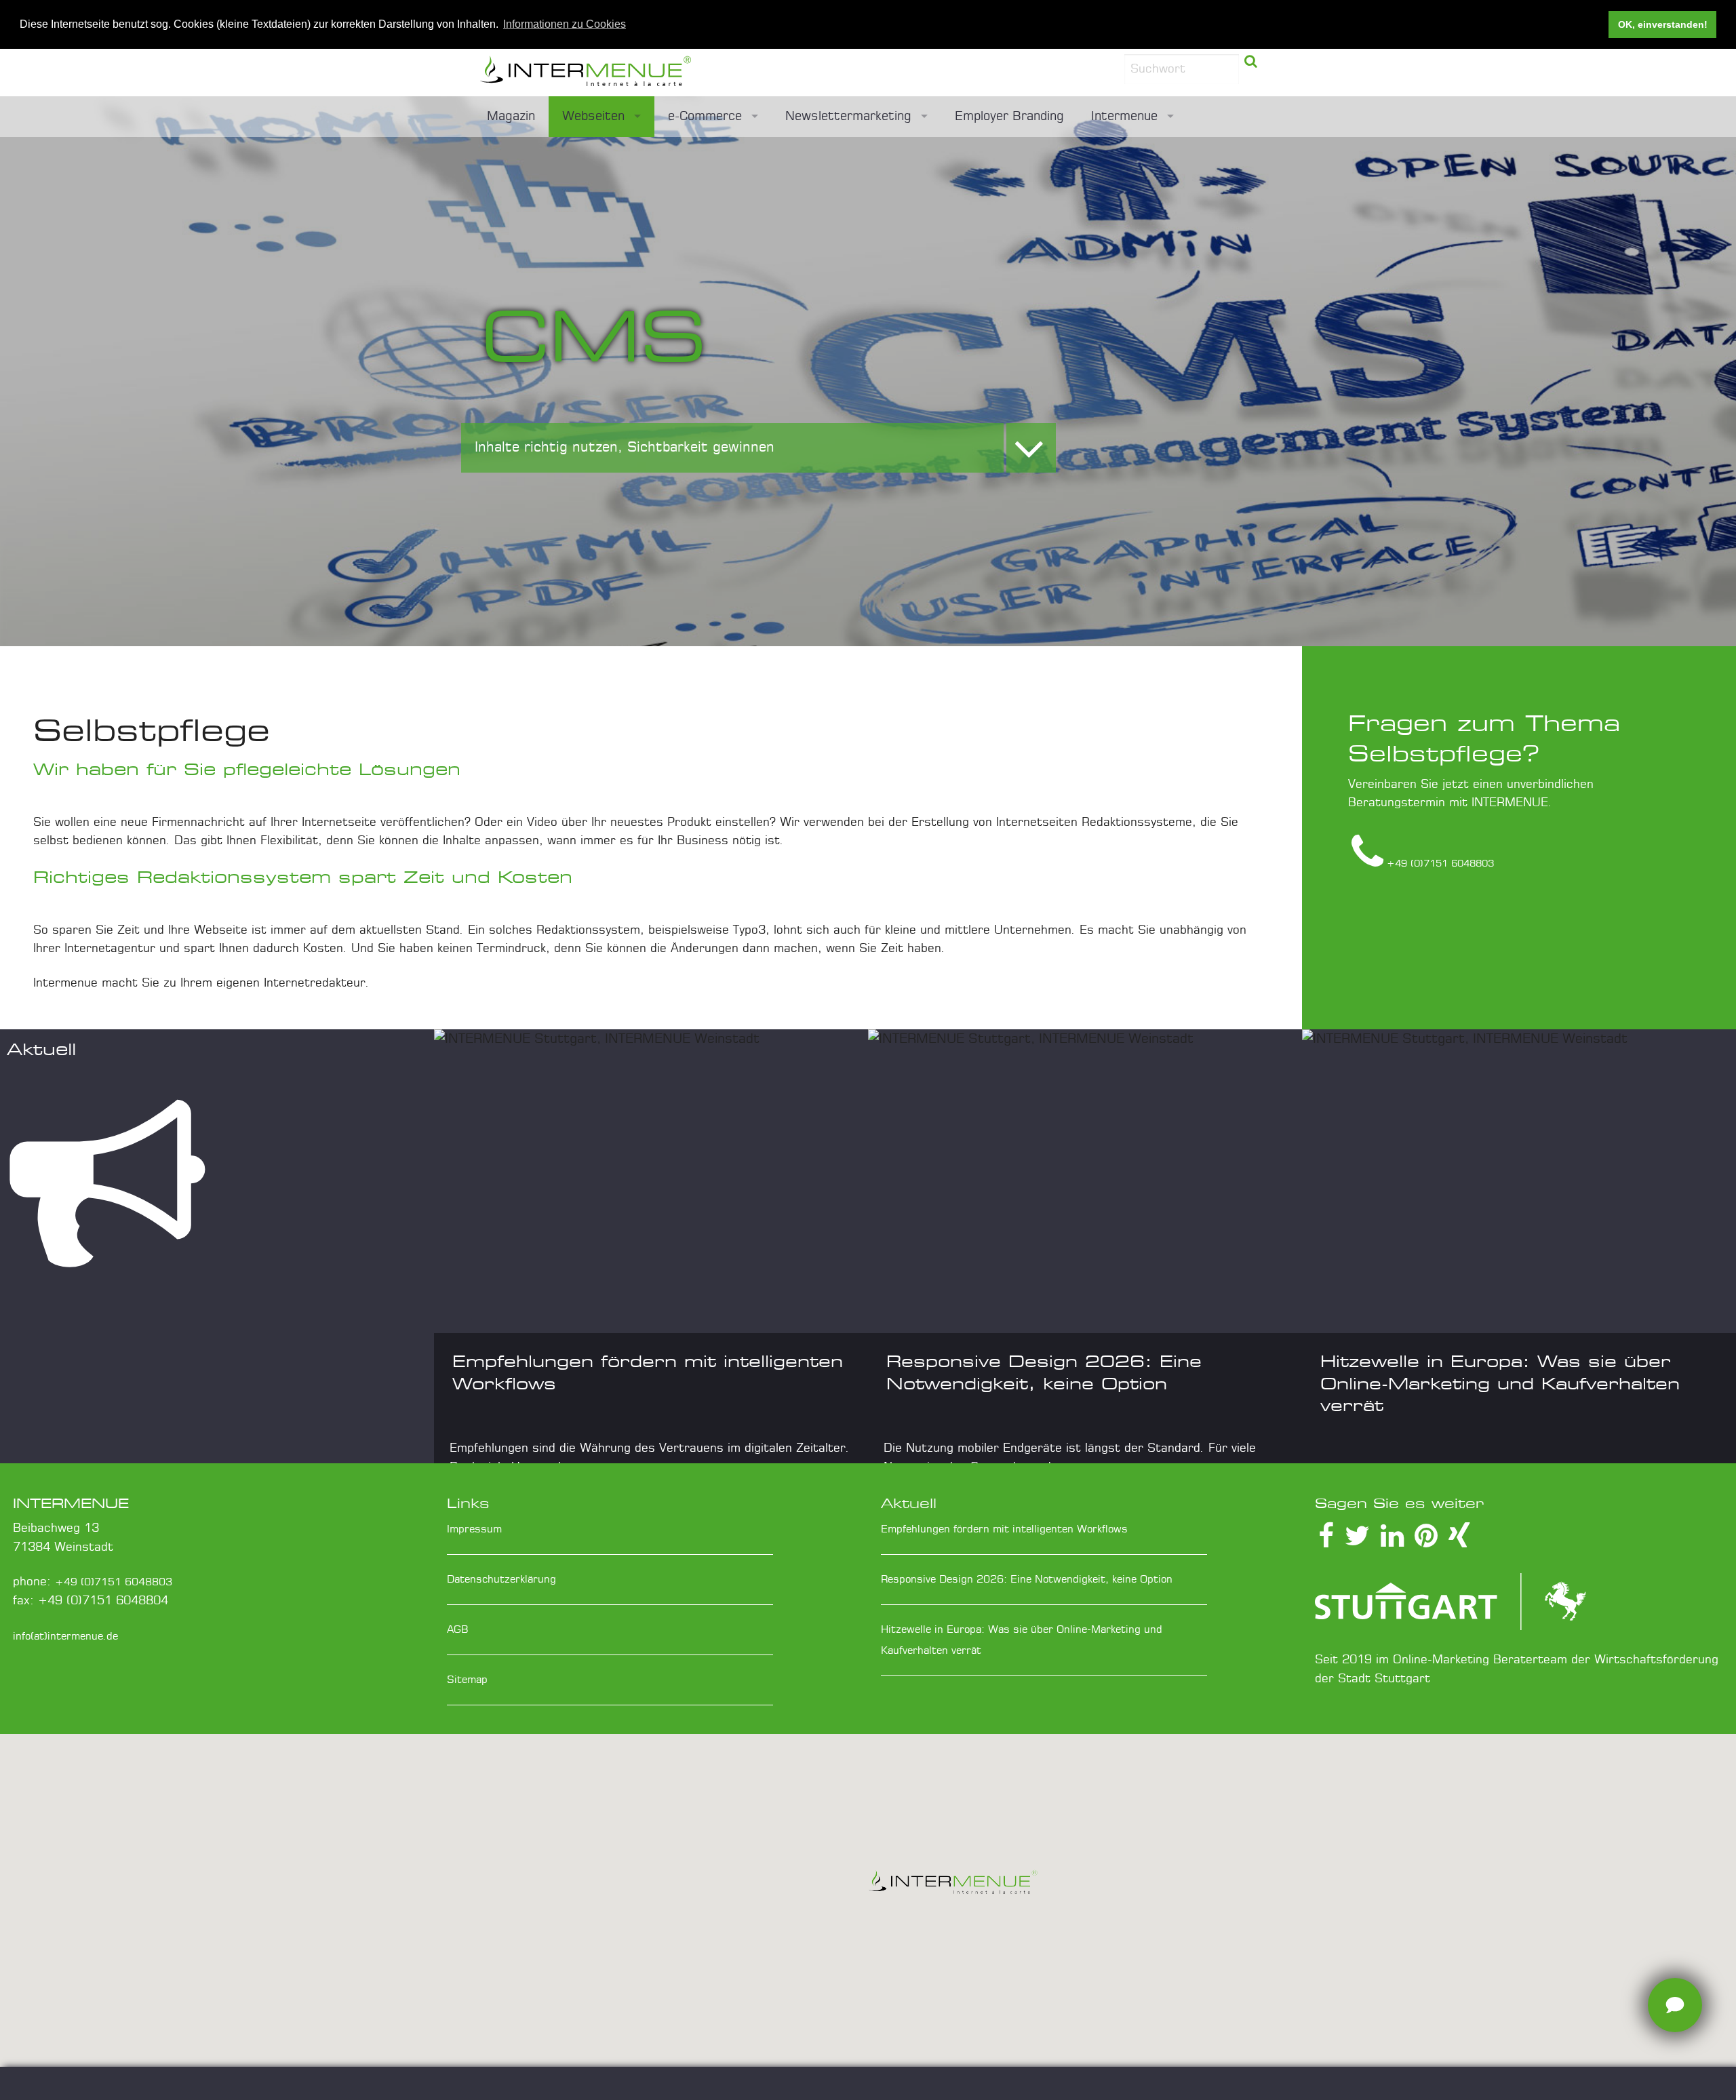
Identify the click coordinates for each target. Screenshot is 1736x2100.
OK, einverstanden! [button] (1663, 24)
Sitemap (467, 1680)
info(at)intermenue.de (65, 1637)
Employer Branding (1009, 117)
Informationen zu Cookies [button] (565, 24)
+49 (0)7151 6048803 (1440, 864)
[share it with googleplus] (1426, 1542)
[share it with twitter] (1357, 1542)
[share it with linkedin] (1392, 1542)
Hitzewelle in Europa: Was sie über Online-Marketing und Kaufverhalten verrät (1500, 1383)
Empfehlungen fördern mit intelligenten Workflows (1004, 1529)
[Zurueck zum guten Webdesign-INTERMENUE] (665, 73)
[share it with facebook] (1326, 1542)
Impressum (474, 1529)
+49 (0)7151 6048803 (114, 1582)
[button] (953, 1886)
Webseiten (593, 117)
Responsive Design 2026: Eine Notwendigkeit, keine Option (1027, 1580)
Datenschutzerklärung (501, 1580)
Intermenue (1124, 117)
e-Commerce (705, 117)
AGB (458, 1630)
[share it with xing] (1459, 1542)
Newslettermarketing (848, 117)
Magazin (511, 117)
